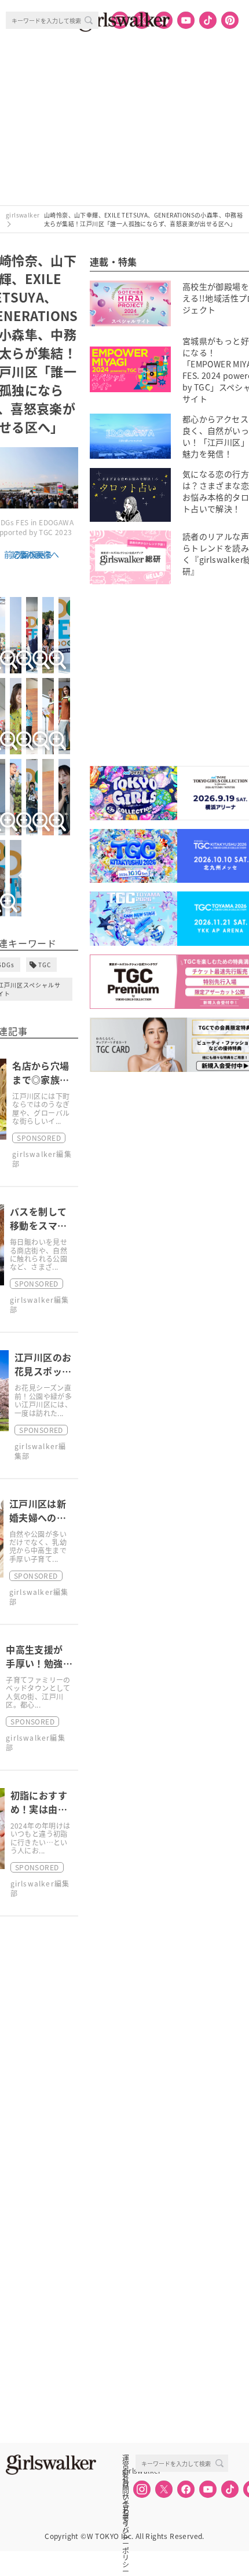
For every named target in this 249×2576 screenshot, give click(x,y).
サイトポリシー (126, 2496)
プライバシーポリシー (126, 2509)
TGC (45, 965)
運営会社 (126, 2458)
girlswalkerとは (129, 2471)
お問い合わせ (126, 2483)
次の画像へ (39, 554)
